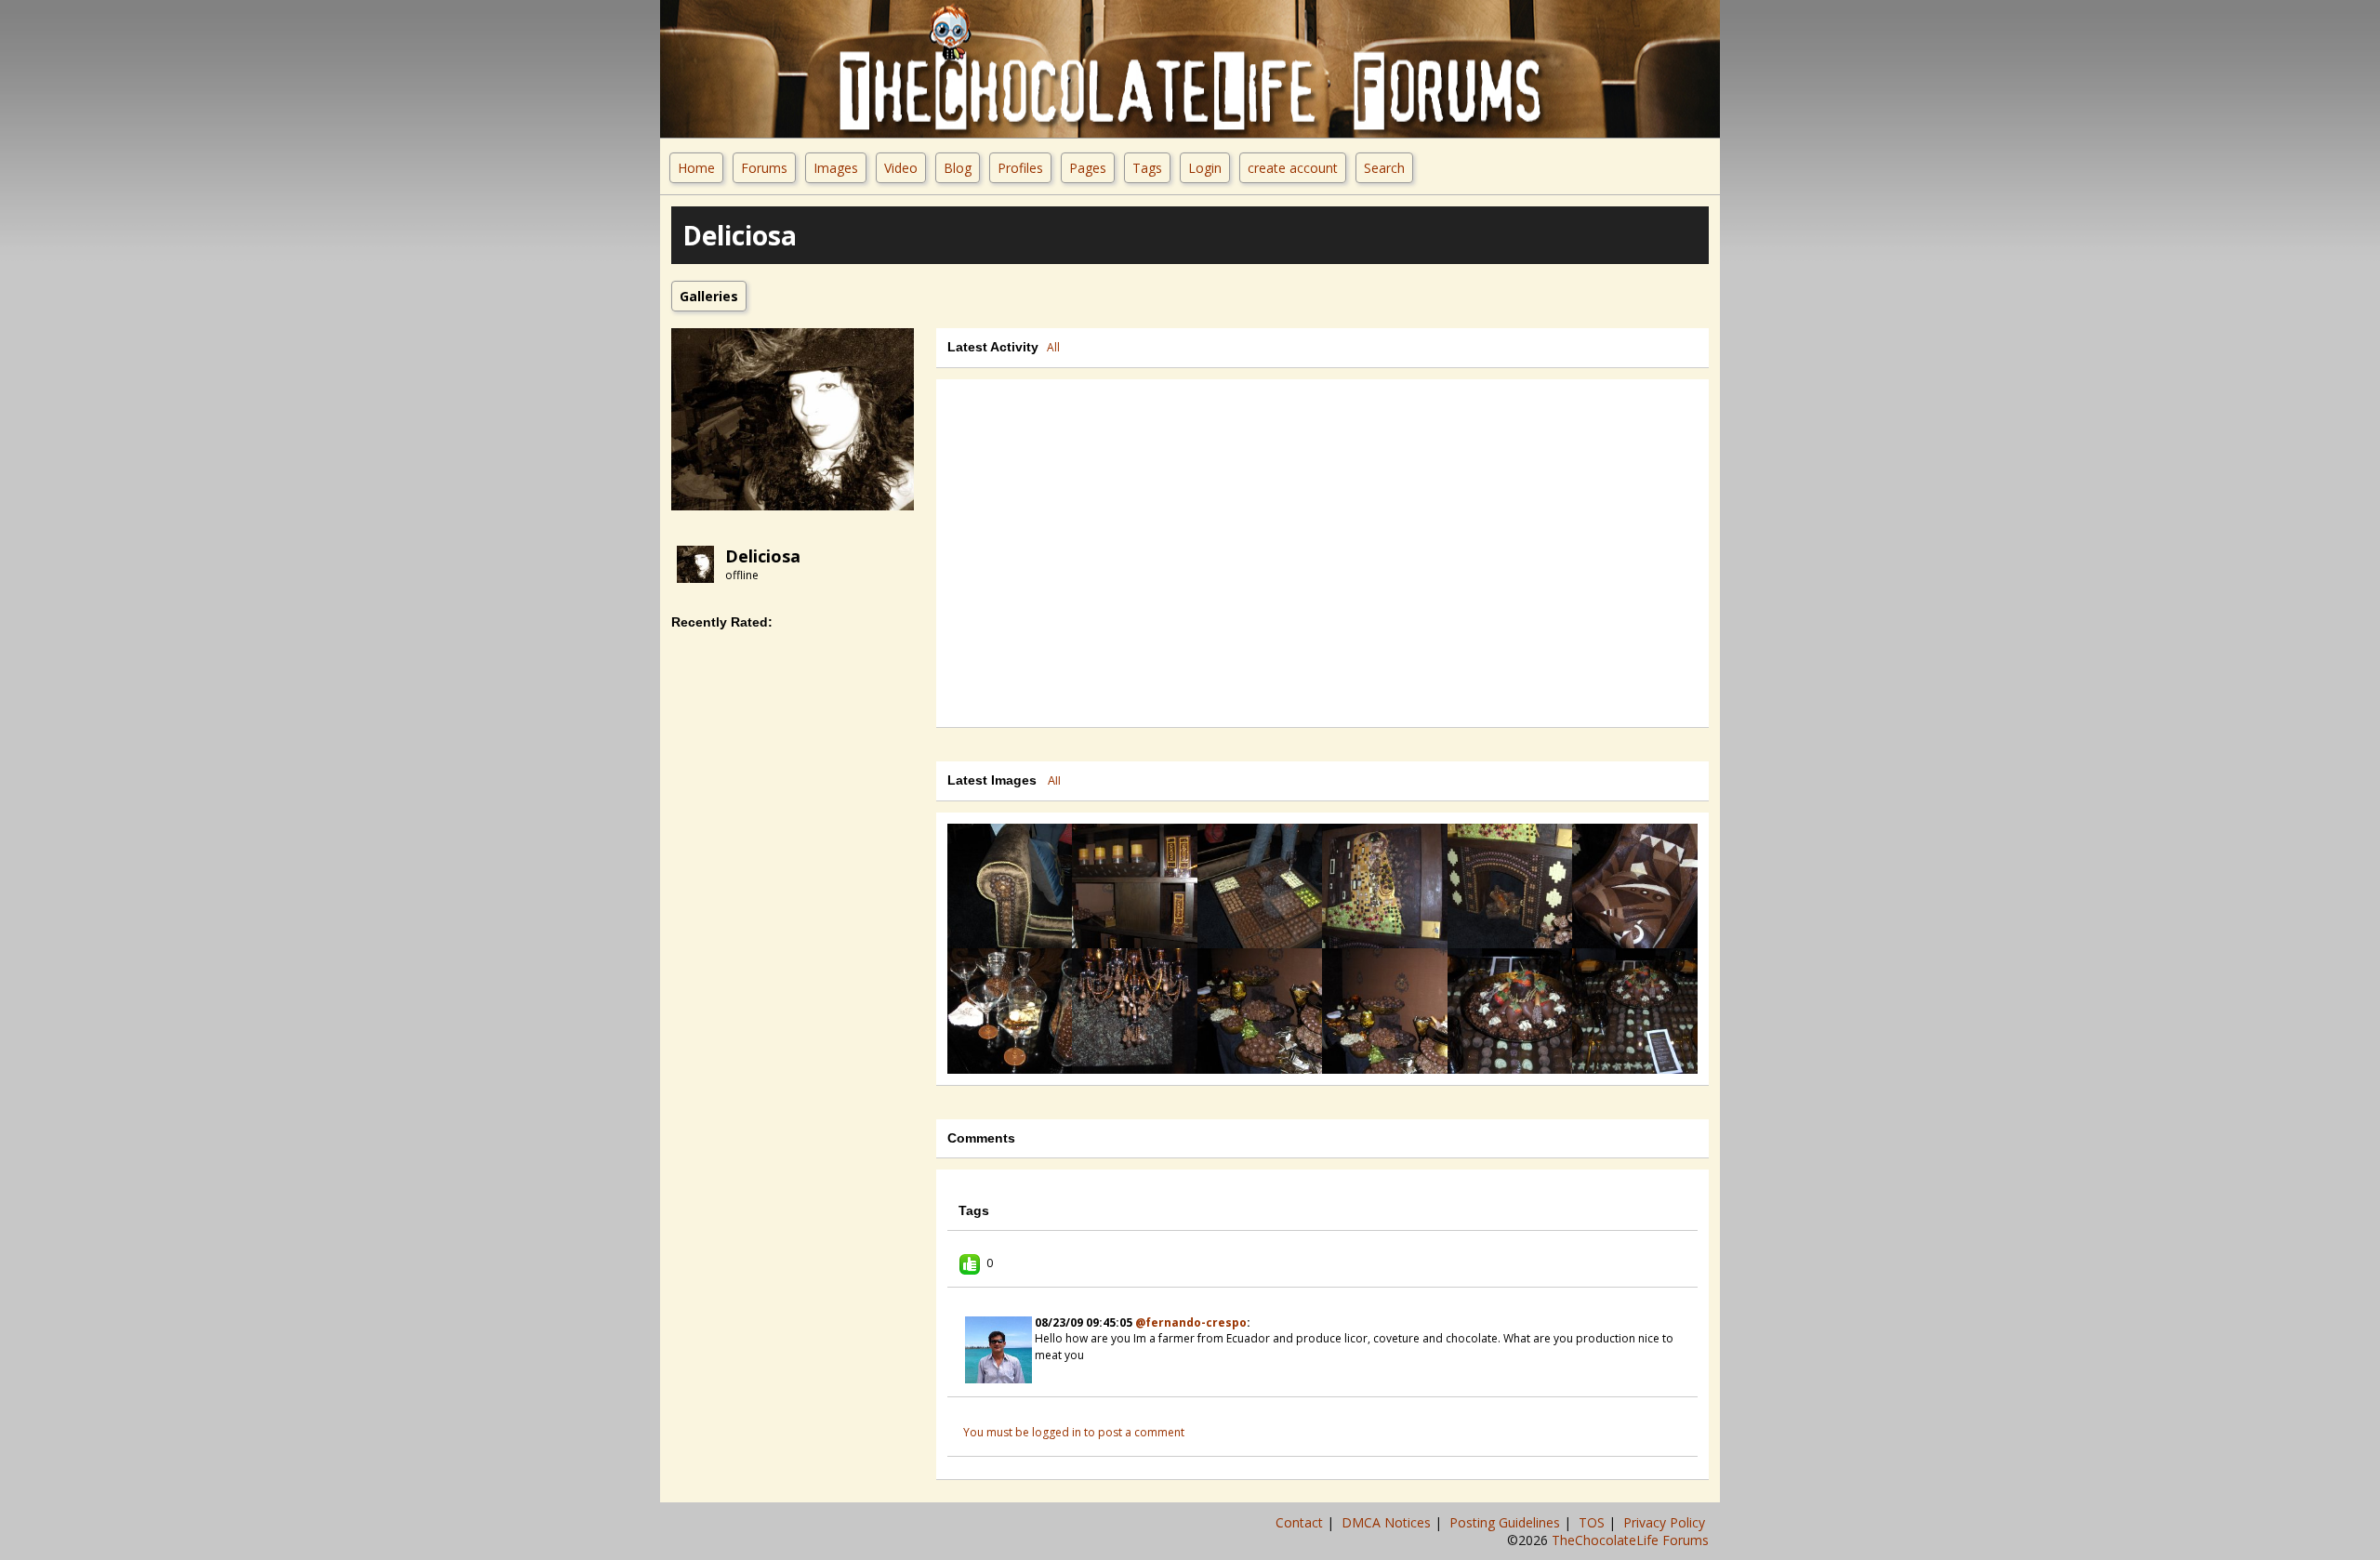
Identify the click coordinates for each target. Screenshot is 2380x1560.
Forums (764, 168)
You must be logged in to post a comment (1074, 1432)
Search (1384, 168)
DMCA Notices (1388, 1522)
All (1053, 347)
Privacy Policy (1666, 1522)
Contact (1301, 1522)
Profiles (1020, 168)
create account (1293, 168)
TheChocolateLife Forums (1630, 1540)
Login (1205, 168)
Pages (1088, 168)
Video (901, 168)
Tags (1147, 168)
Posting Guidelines (1507, 1522)
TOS (1593, 1522)
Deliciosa (763, 556)
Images (836, 168)
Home (696, 168)
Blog (958, 168)
